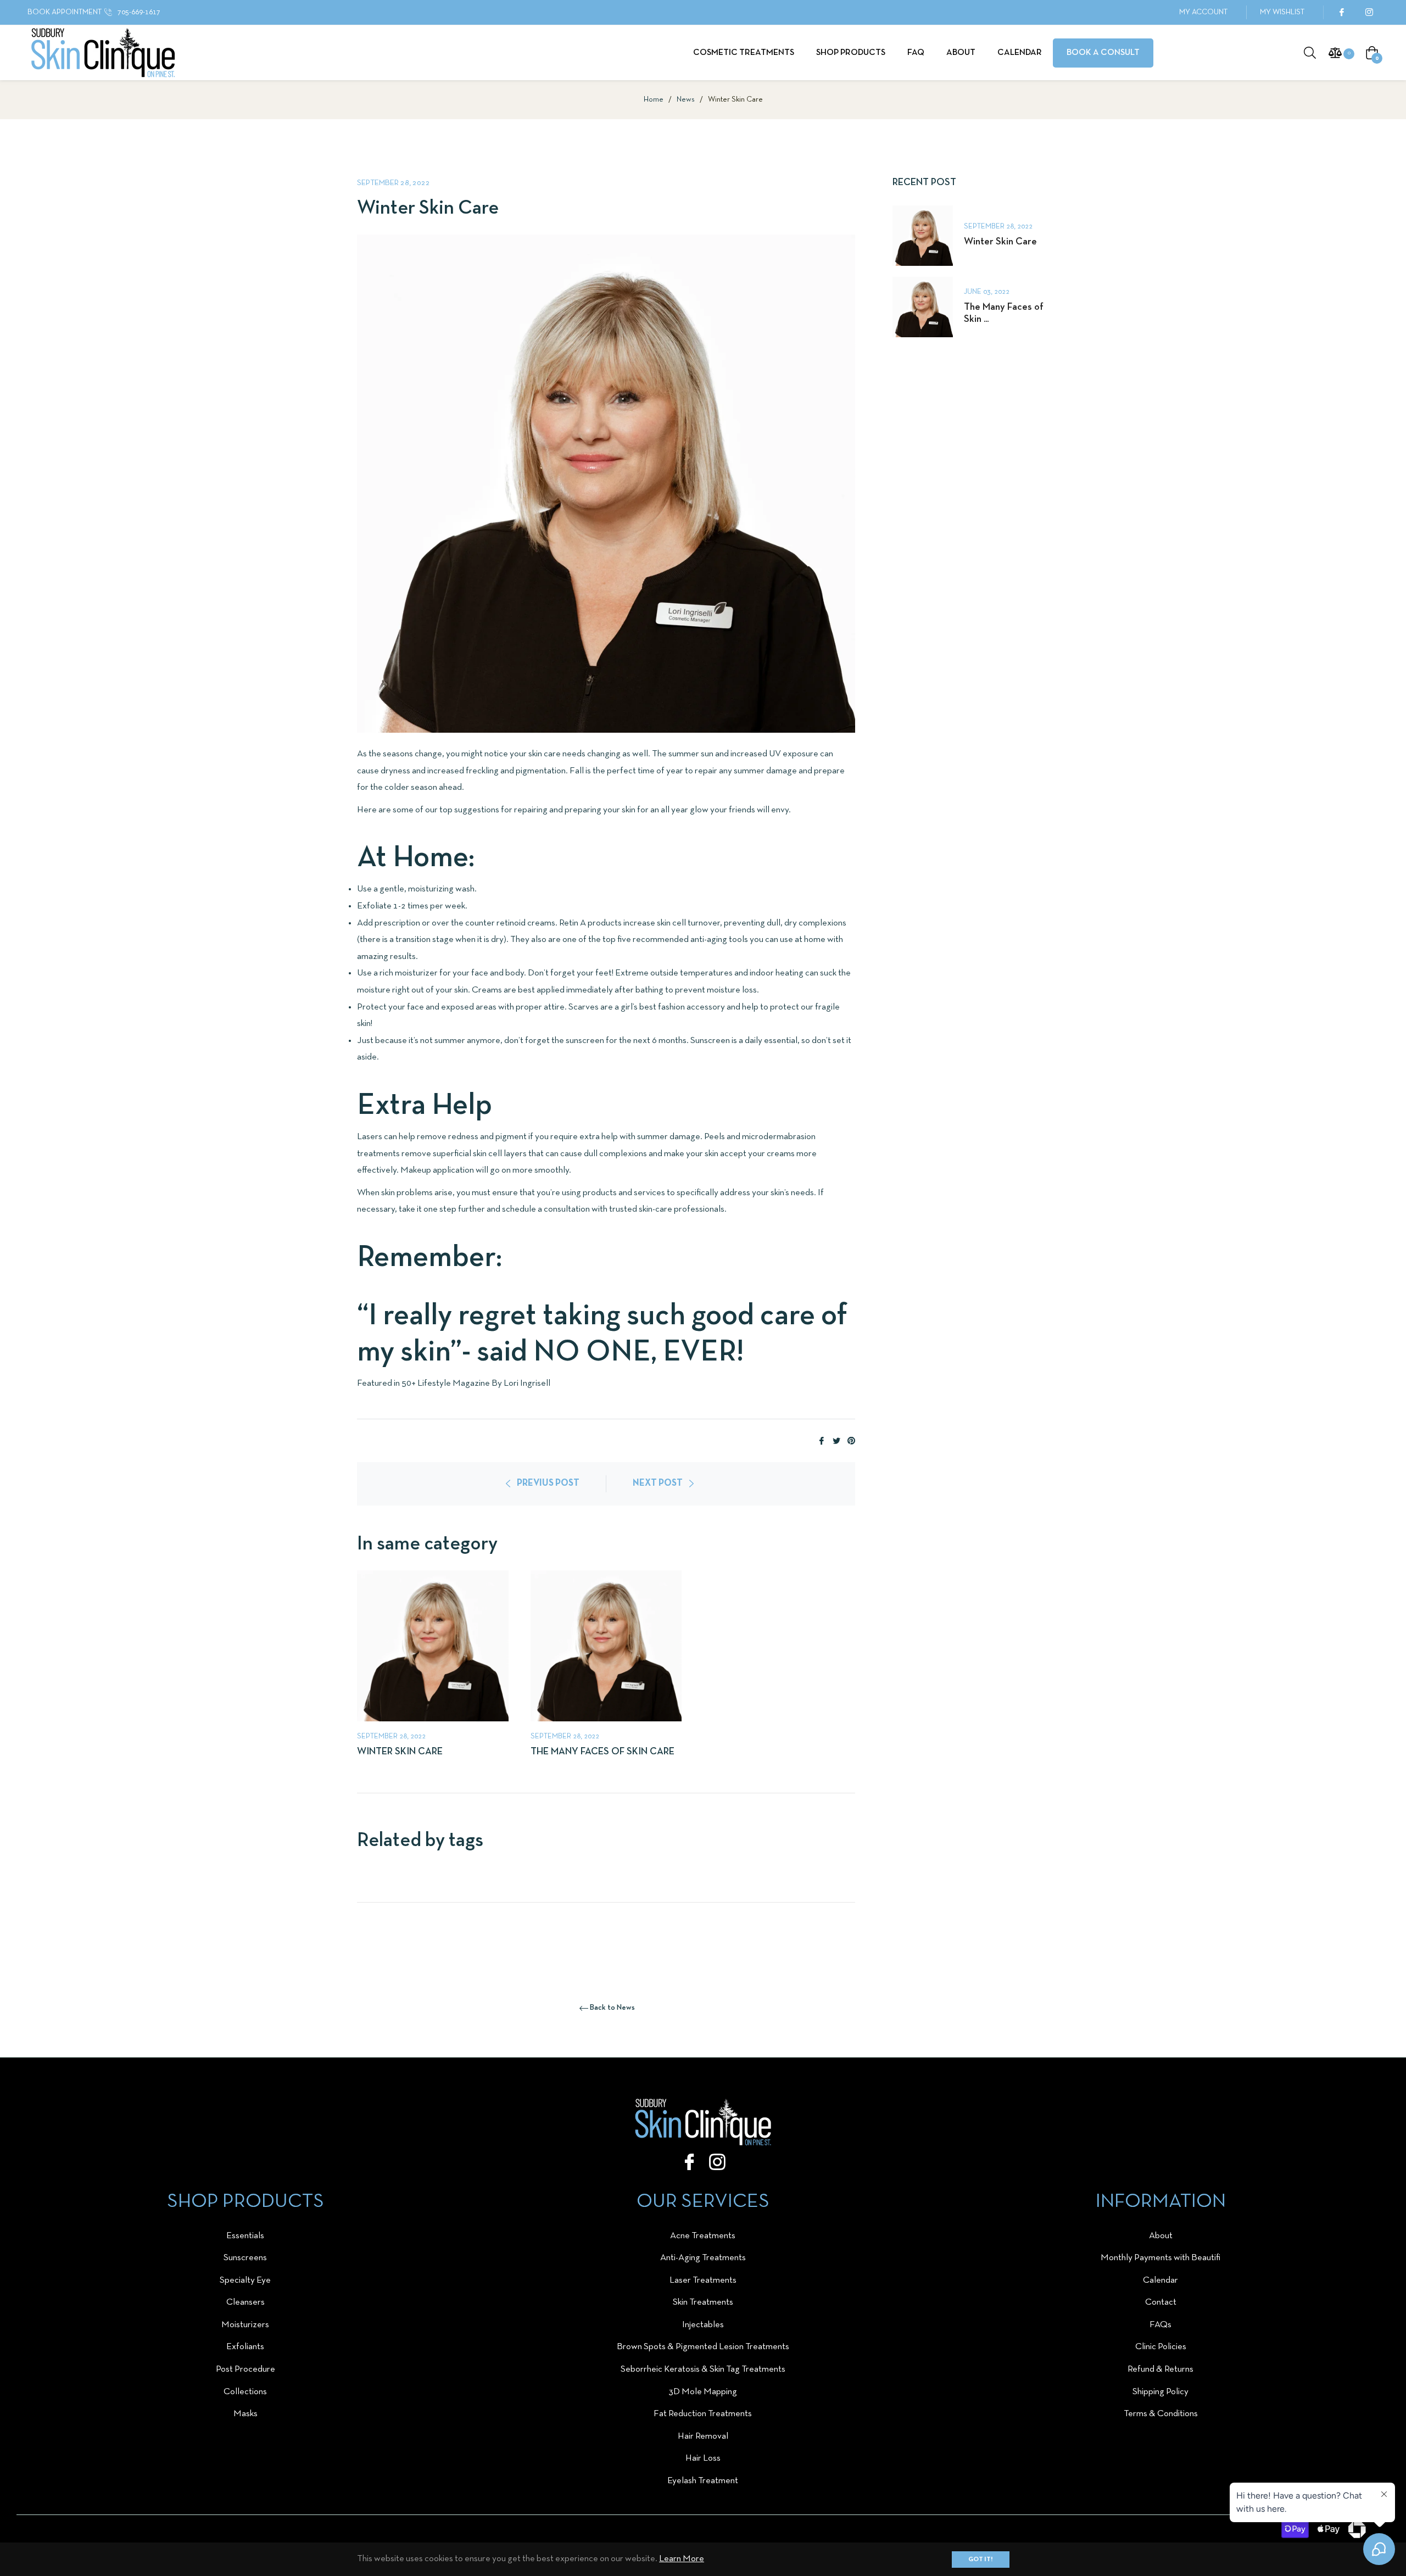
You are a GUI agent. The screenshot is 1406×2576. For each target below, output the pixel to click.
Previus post (548, 1483)
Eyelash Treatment (703, 2481)
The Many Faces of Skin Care (602, 1752)
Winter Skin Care (400, 1752)
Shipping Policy (1160, 2392)
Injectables (703, 2325)
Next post (658, 1483)
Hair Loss (703, 2458)
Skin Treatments (703, 2302)
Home (654, 100)
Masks (246, 2414)
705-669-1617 (138, 12)
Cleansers (246, 2302)
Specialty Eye (245, 2280)
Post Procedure (246, 2369)
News (686, 100)
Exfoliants (245, 2347)
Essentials (245, 2236)
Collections (245, 2392)
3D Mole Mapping (703, 2392)
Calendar (1160, 2280)
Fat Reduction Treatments (703, 2414)
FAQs (1160, 2325)
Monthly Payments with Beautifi (1160, 2258)
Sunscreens (245, 2258)
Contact (1161, 2302)
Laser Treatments (703, 2280)
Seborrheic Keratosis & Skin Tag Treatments (703, 2369)
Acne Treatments (703, 2236)
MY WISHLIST (1282, 12)
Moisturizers (245, 2325)
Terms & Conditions (1161, 2414)
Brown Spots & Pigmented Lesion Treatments (703, 2347)
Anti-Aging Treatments (703, 2258)
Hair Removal (703, 2436)
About (1161, 2236)
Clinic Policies (1161, 2347)
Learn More (682, 2559)
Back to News (612, 2008)
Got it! (981, 2560)
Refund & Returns (1160, 2369)
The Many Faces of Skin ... (1004, 313)
